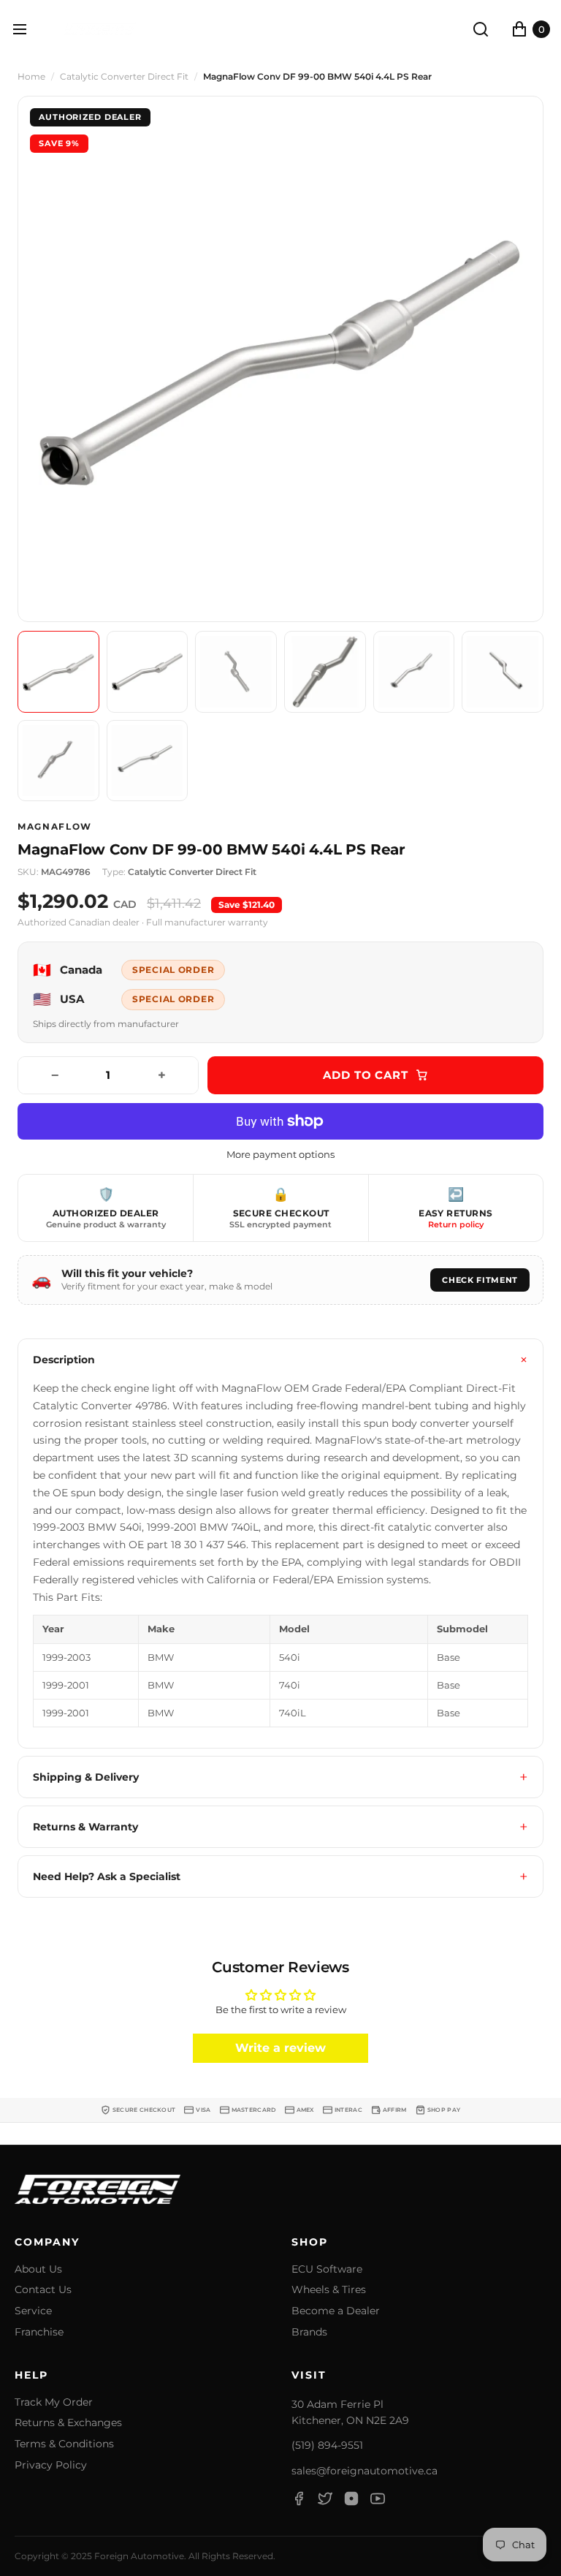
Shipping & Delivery (86, 1777)
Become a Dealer (336, 2311)
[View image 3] (236, 672)
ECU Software (327, 2269)
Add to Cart (366, 1075)
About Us (38, 2269)
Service (33, 2311)
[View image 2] (148, 672)
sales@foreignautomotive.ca (365, 2471)
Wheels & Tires (329, 2290)
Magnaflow (55, 827)
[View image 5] (414, 672)
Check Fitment (480, 1280)
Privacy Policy (51, 2465)
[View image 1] (58, 672)
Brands (309, 2332)
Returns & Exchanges (68, 2423)
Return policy (456, 1224)
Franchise (39, 2332)
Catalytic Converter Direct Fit (124, 77)
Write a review (280, 2048)
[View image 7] (58, 761)
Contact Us (43, 2290)
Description (64, 1360)
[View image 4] (325, 672)
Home (31, 77)
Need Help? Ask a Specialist (107, 1876)
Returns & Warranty (85, 1827)
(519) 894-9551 (327, 2445)
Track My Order (54, 2402)
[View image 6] (503, 672)
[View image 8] (148, 761)
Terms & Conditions (64, 2444)
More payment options (280, 1155)
